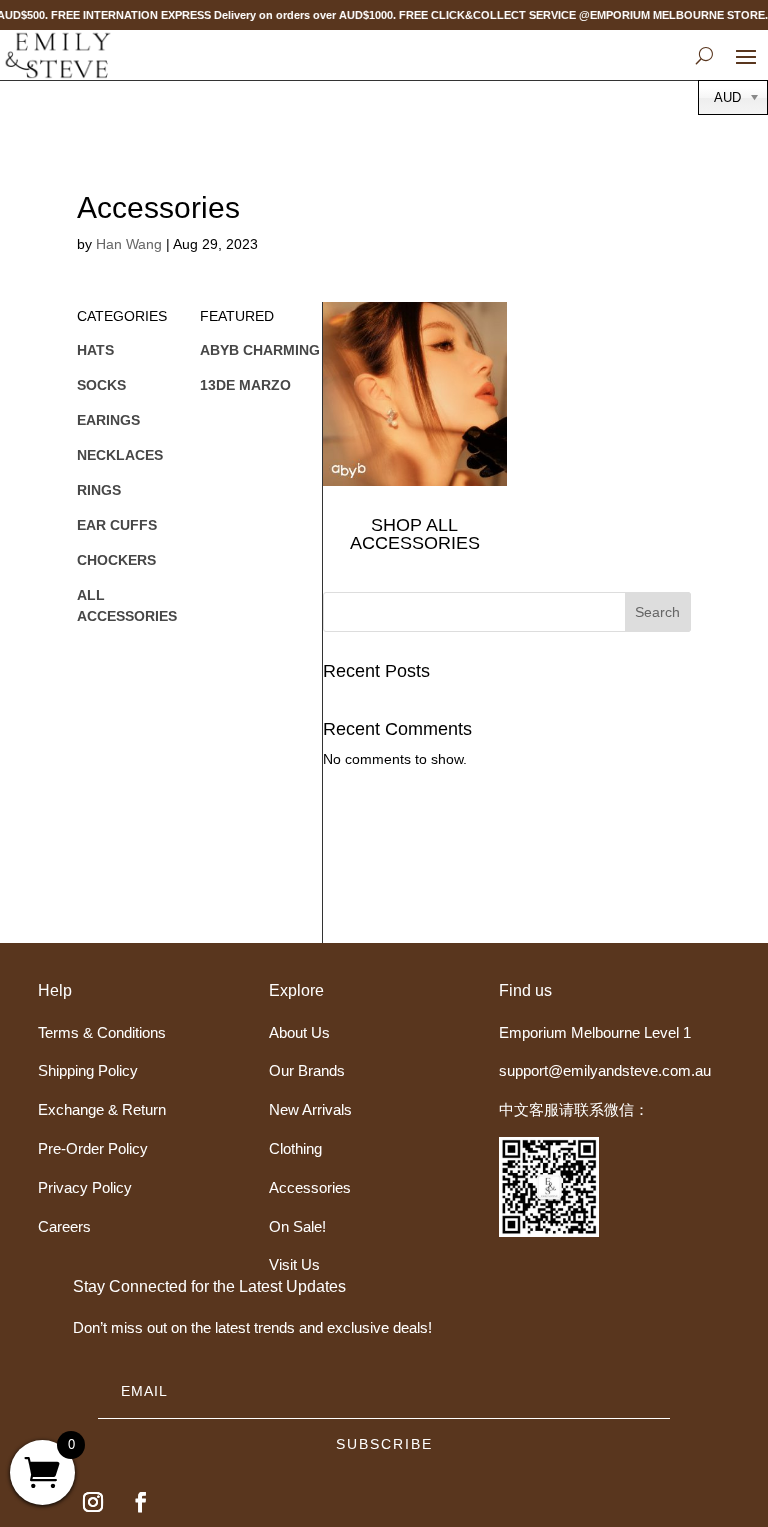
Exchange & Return (102, 1109)
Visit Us (294, 1264)
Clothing (295, 1148)
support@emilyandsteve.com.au (605, 1070)
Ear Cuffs (117, 525)
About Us (299, 1032)
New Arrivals (310, 1109)
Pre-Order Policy (93, 1148)
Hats (95, 350)
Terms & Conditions (102, 1032)
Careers (64, 1226)
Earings (108, 420)
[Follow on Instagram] (93, 1502)
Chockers (116, 560)
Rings (99, 490)
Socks (101, 385)
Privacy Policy (85, 1187)
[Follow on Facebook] (141, 1502)
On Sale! (297, 1226)
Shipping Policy (88, 1070)
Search (657, 612)
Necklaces (120, 455)
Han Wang (129, 244)
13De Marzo (245, 385)
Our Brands (307, 1070)
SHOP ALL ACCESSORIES (415, 534)
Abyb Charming (260, 350)
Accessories (310, 1187)
